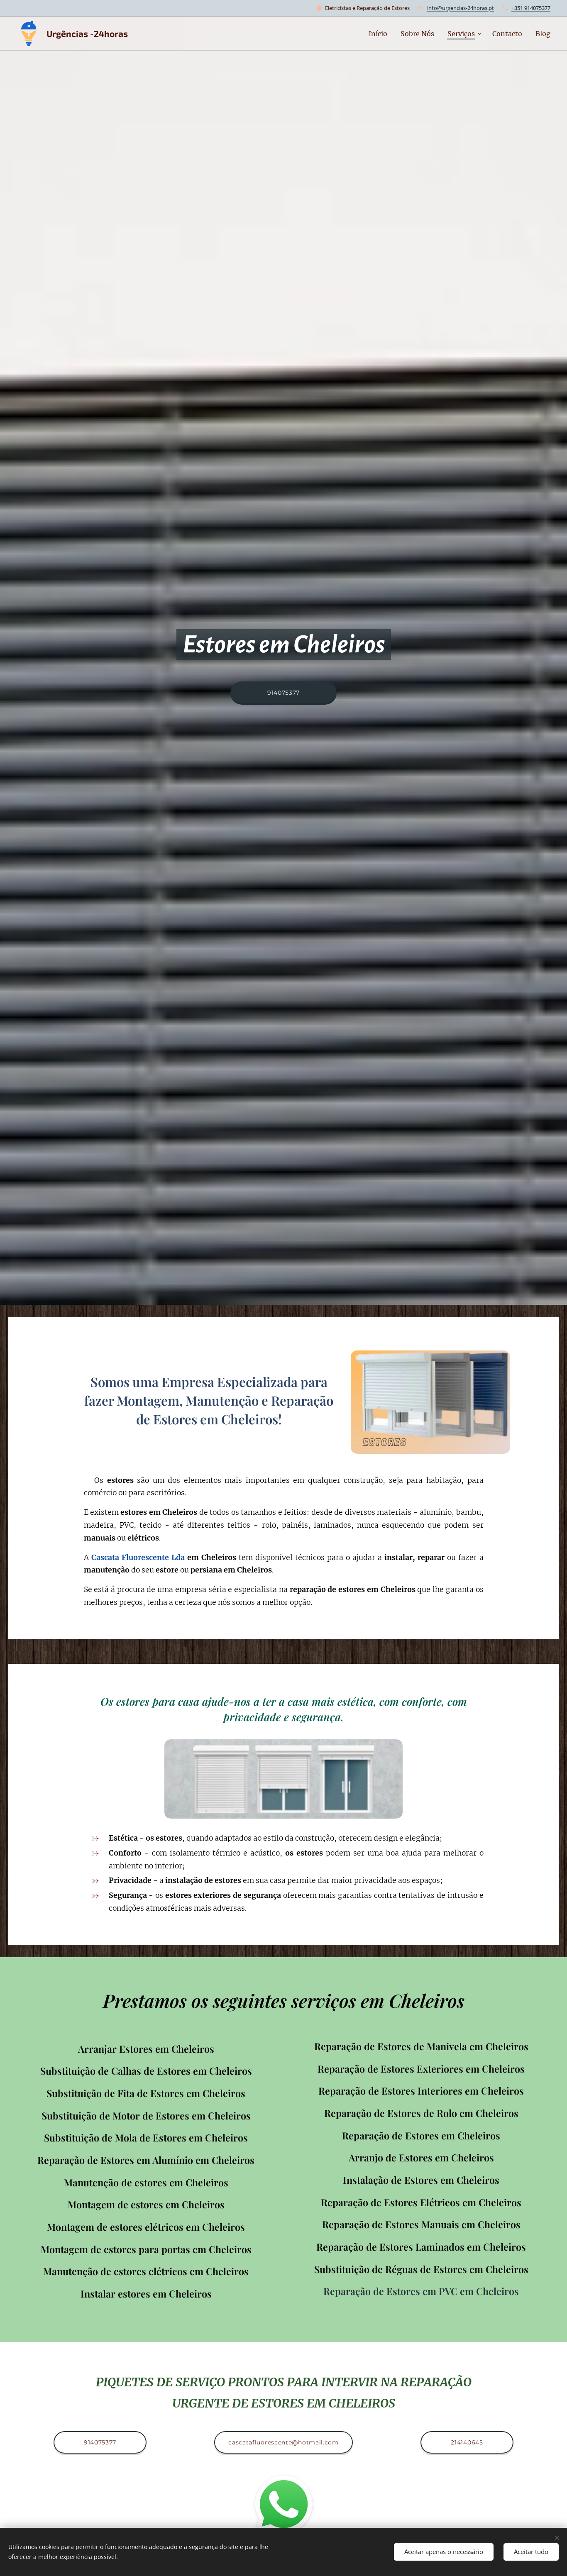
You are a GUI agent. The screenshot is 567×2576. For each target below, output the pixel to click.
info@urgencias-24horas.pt (461, 8)
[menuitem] (380, 34)
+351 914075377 (531, 8)
